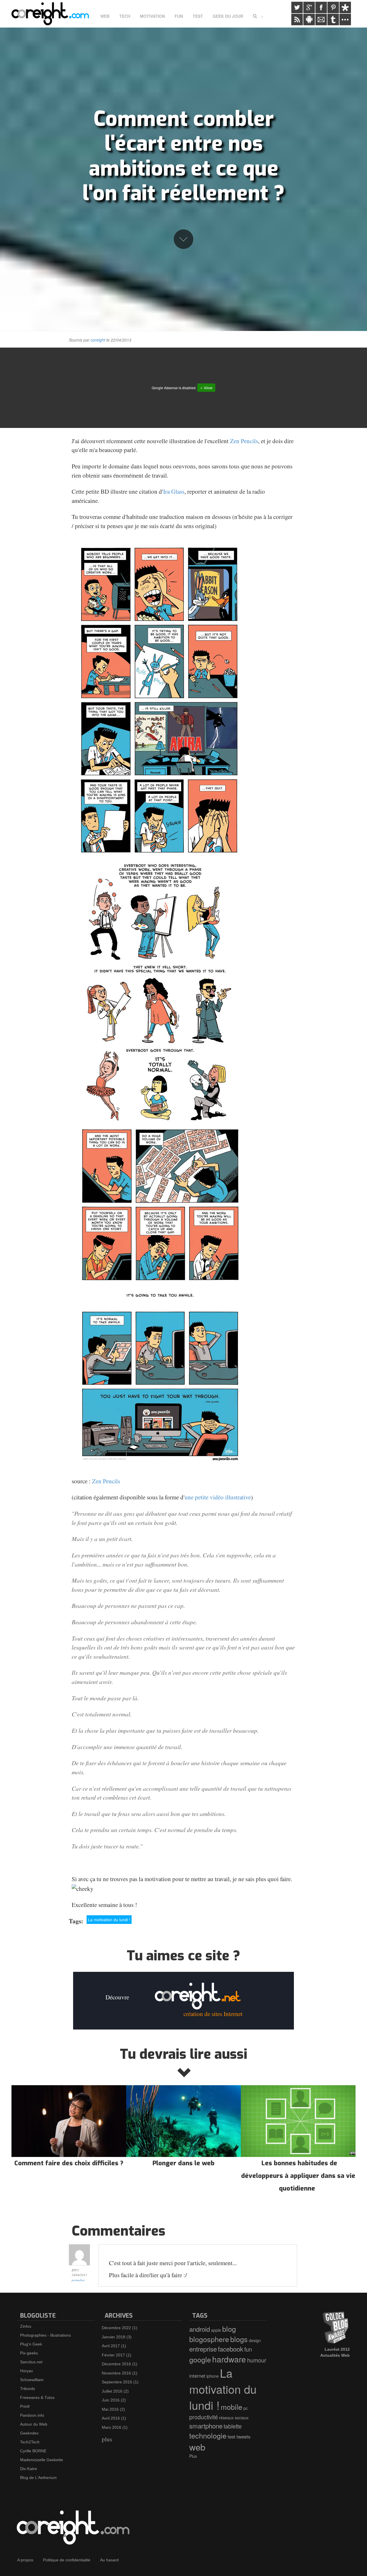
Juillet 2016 (112, 2391)
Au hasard (109, 2560)
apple (216, 2330)
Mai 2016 (110, 2409)
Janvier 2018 (114, 2337)
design (255, 2340)
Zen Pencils (244, 441)
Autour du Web (34, 2424)
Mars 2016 (112, 2427)
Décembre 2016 (116, 2364)
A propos (25, 2560)
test (232, 2437)
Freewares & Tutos (37, 2397)
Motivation (152, 16)
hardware (229, 2359)
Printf (25, 2406)
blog (229, 2329)
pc (246, 2408)
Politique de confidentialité (67, 2560)
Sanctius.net (31, 2362)
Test (198, 16)
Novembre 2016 (116, 2373)
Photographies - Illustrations (45, 2335)
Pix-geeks (29, 2353)
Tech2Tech (30, 2442)
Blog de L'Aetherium (38, 2478)
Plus (193, 2456)
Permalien (78, 2280)
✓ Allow (206, 388)
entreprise (203, 2349)
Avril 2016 (111, 2418)
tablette (233, 2426)
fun (248, 2349)
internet (197, 2376)
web (197, 2447)
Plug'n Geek (31, 2344)
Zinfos (26, 2326)
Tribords (28, 2389)
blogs (239, 2339)
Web (105, 16)
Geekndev (29, 2433)
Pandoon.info (32, 2415)
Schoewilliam (32, 2380)
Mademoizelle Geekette (42, 2460)
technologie (208, 2435)
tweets (243, 2437)
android (200, 2329)
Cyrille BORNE (33, 2451)
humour (257, 2360)
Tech (125, 16)
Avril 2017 (111, 2346)
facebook (231, 2349)
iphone (213, 2376)
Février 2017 (113, 2355)
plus (107, 2439)
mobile (232, 2407)
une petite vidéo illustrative (218, 1497)
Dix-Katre (29, 2469)
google (200, 2359)
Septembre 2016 (117, 2382)
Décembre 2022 (116, 2328)
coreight (98, 340)
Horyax (27, 2371)
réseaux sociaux (234, 2418)
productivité (204, 2417)
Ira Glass (174, 491)
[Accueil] (52, 14)
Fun (179, 16)
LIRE (69, 2134)
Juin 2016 (111, 2400)
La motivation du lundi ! (109, 1920)
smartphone (206, 2426)
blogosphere (209, 2339)
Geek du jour (228, 16)
